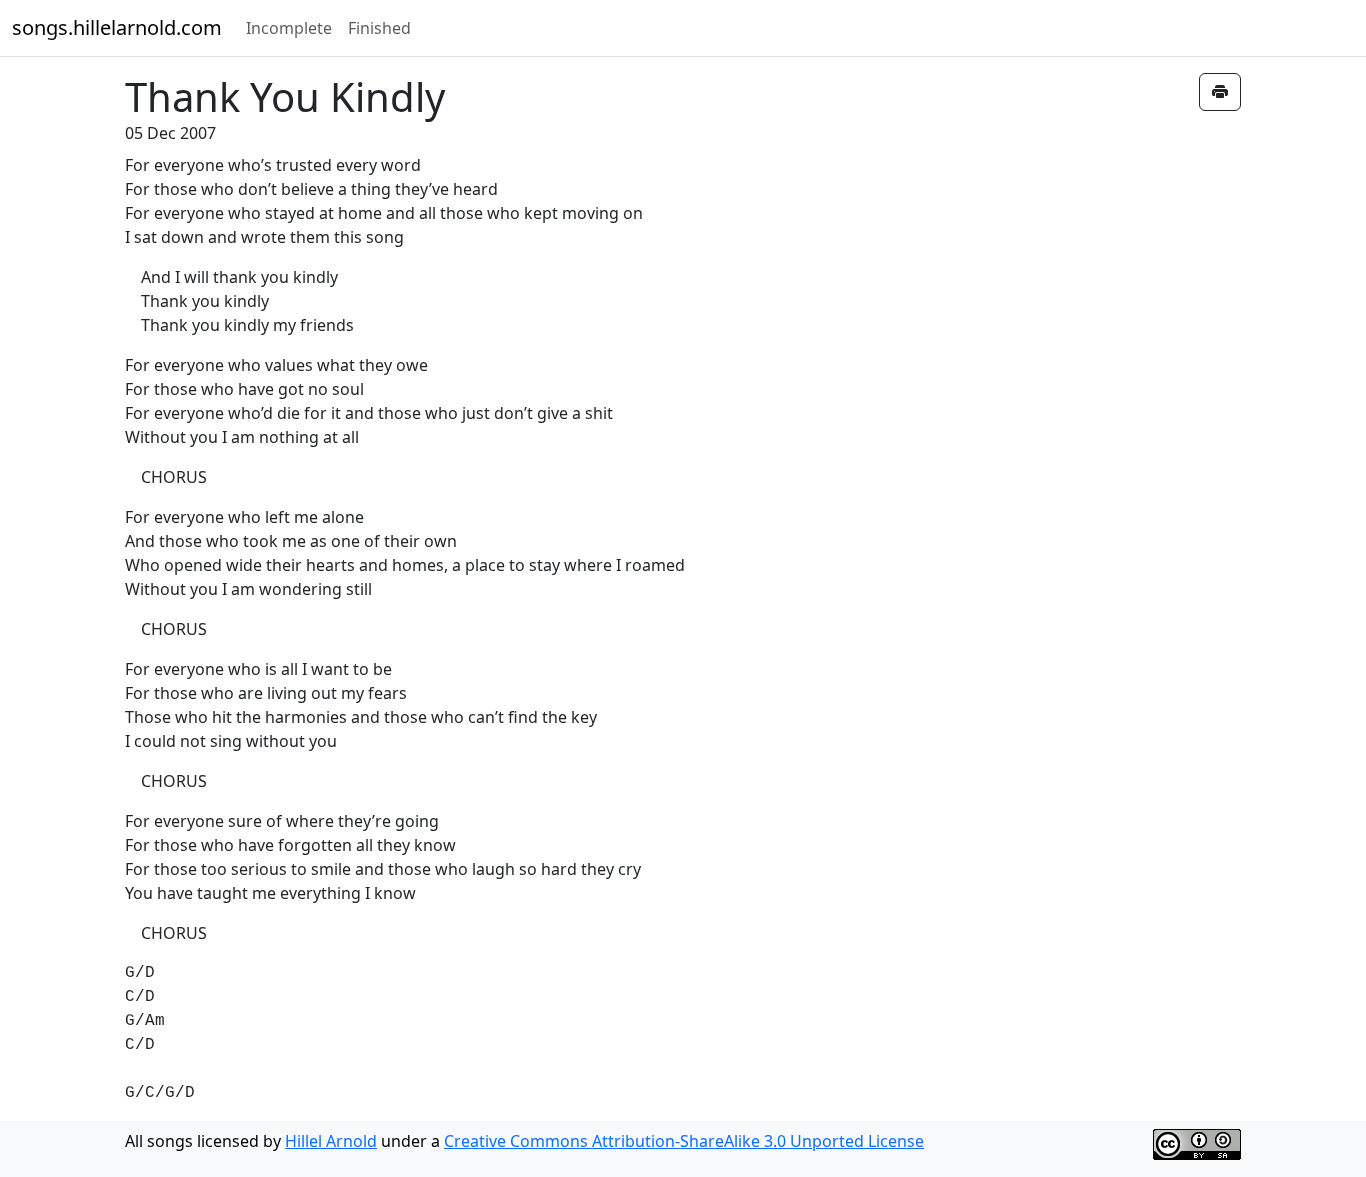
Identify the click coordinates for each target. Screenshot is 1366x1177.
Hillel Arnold (331, 1141)
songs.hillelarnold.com (117, 27)
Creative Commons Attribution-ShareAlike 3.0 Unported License (684, 1141)
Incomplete (289, 28)
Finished (379, 28)
